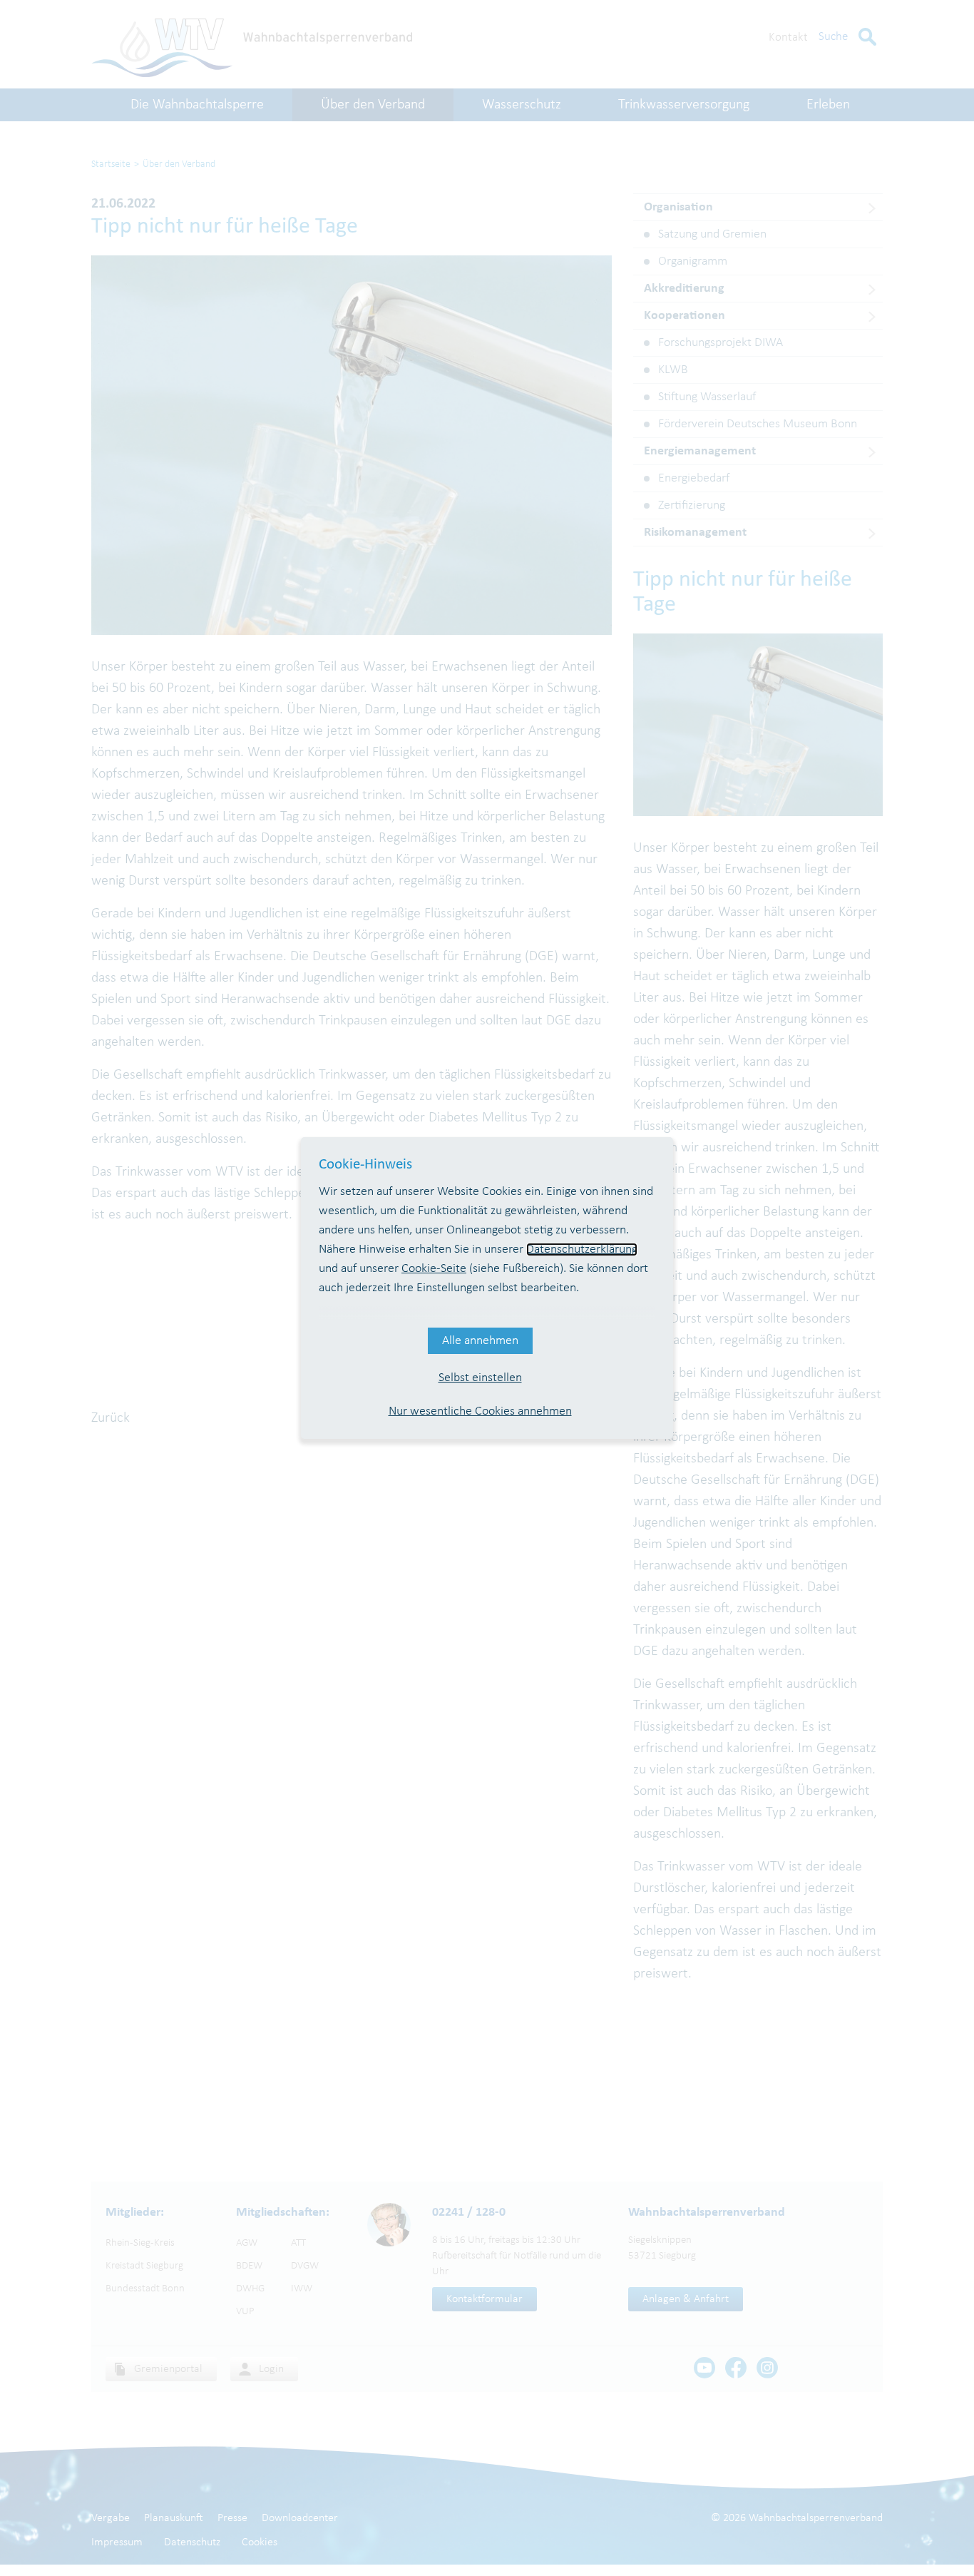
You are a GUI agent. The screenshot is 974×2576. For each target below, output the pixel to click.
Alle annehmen (480, 1341)
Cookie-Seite (434, 1269)
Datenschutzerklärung (582, 1249)
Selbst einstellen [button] (480, 1378)
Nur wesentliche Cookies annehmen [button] (480, 1411)
